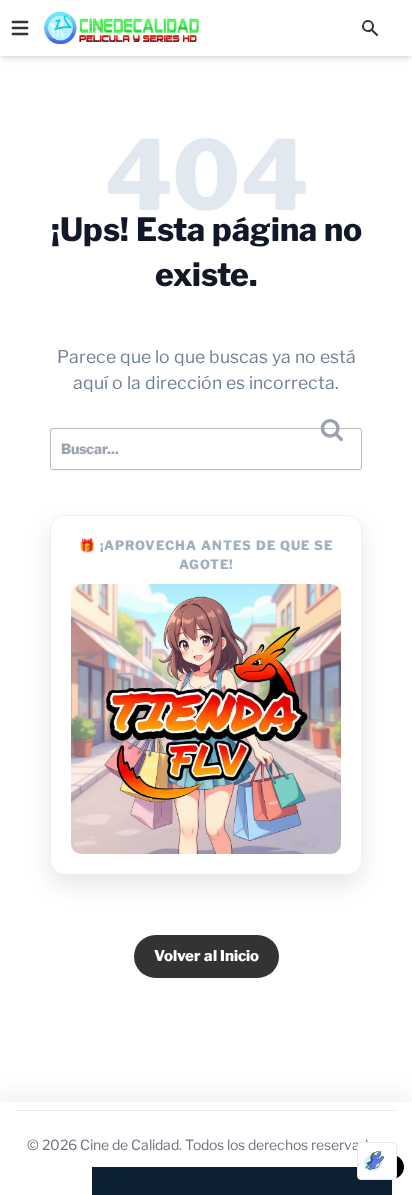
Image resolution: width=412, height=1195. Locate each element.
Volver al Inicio (206, 956)
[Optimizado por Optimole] (377, 1161)
